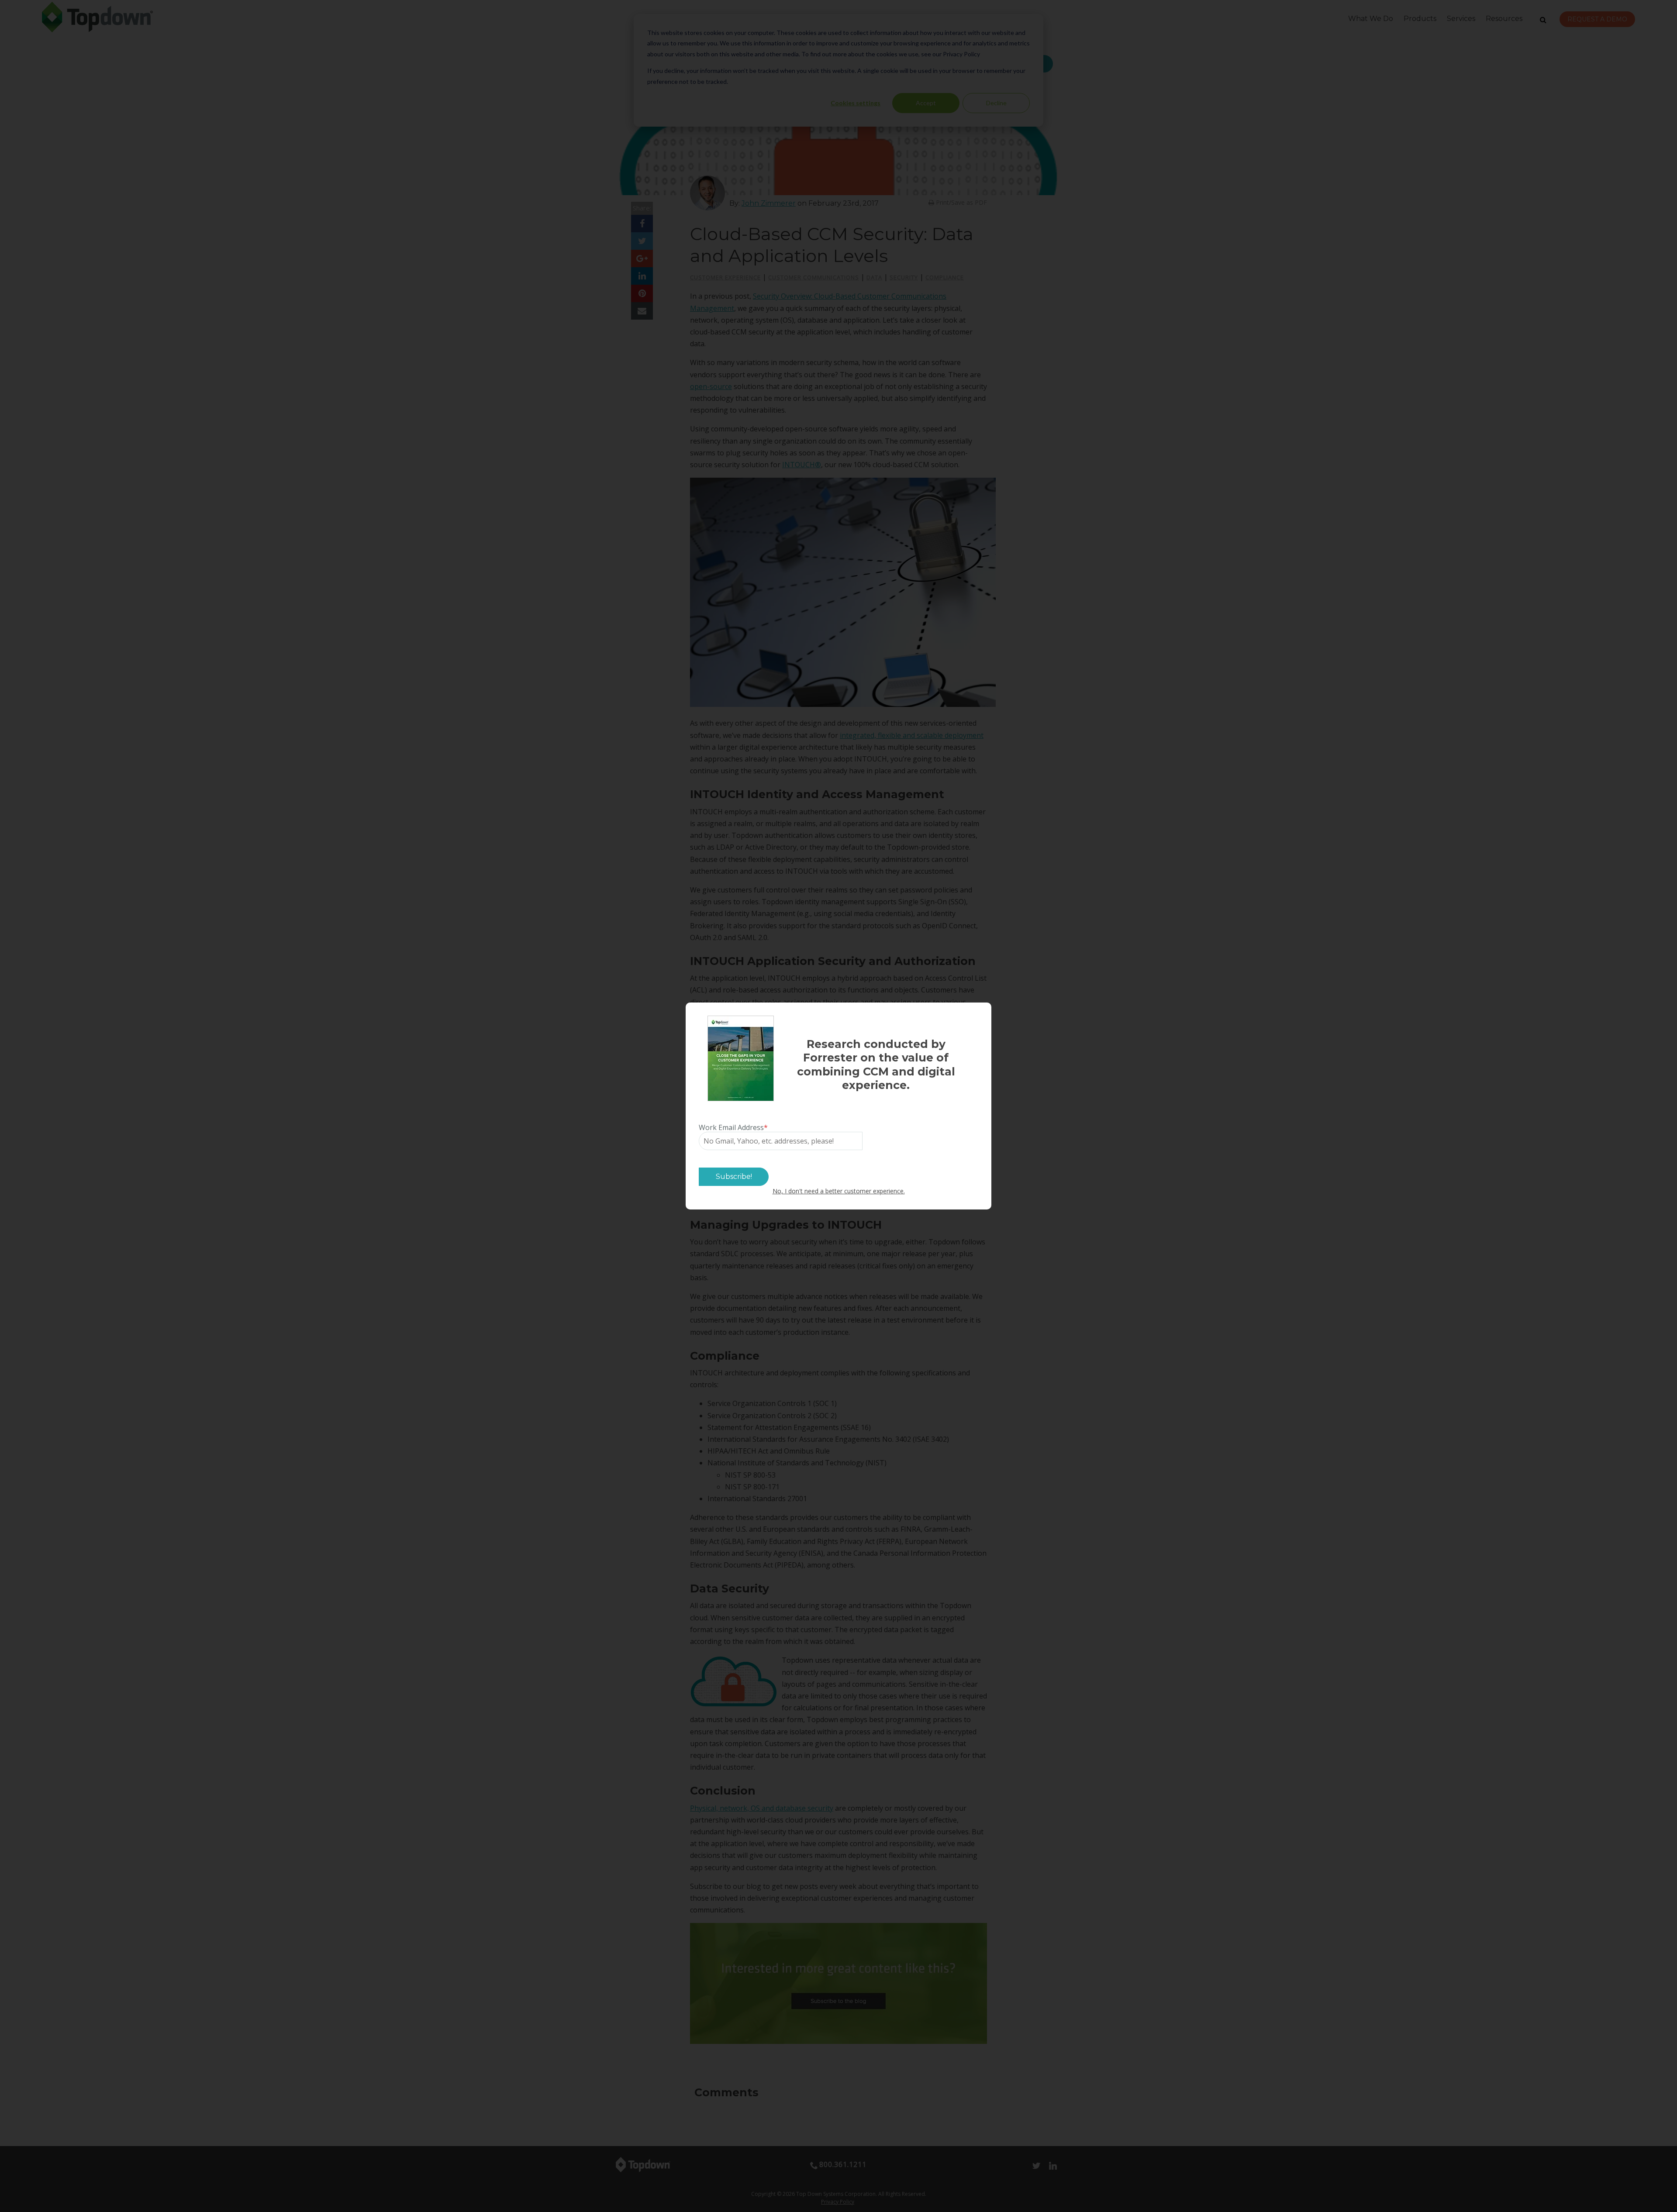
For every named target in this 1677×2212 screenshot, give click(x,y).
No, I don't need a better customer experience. (839, 1191)
